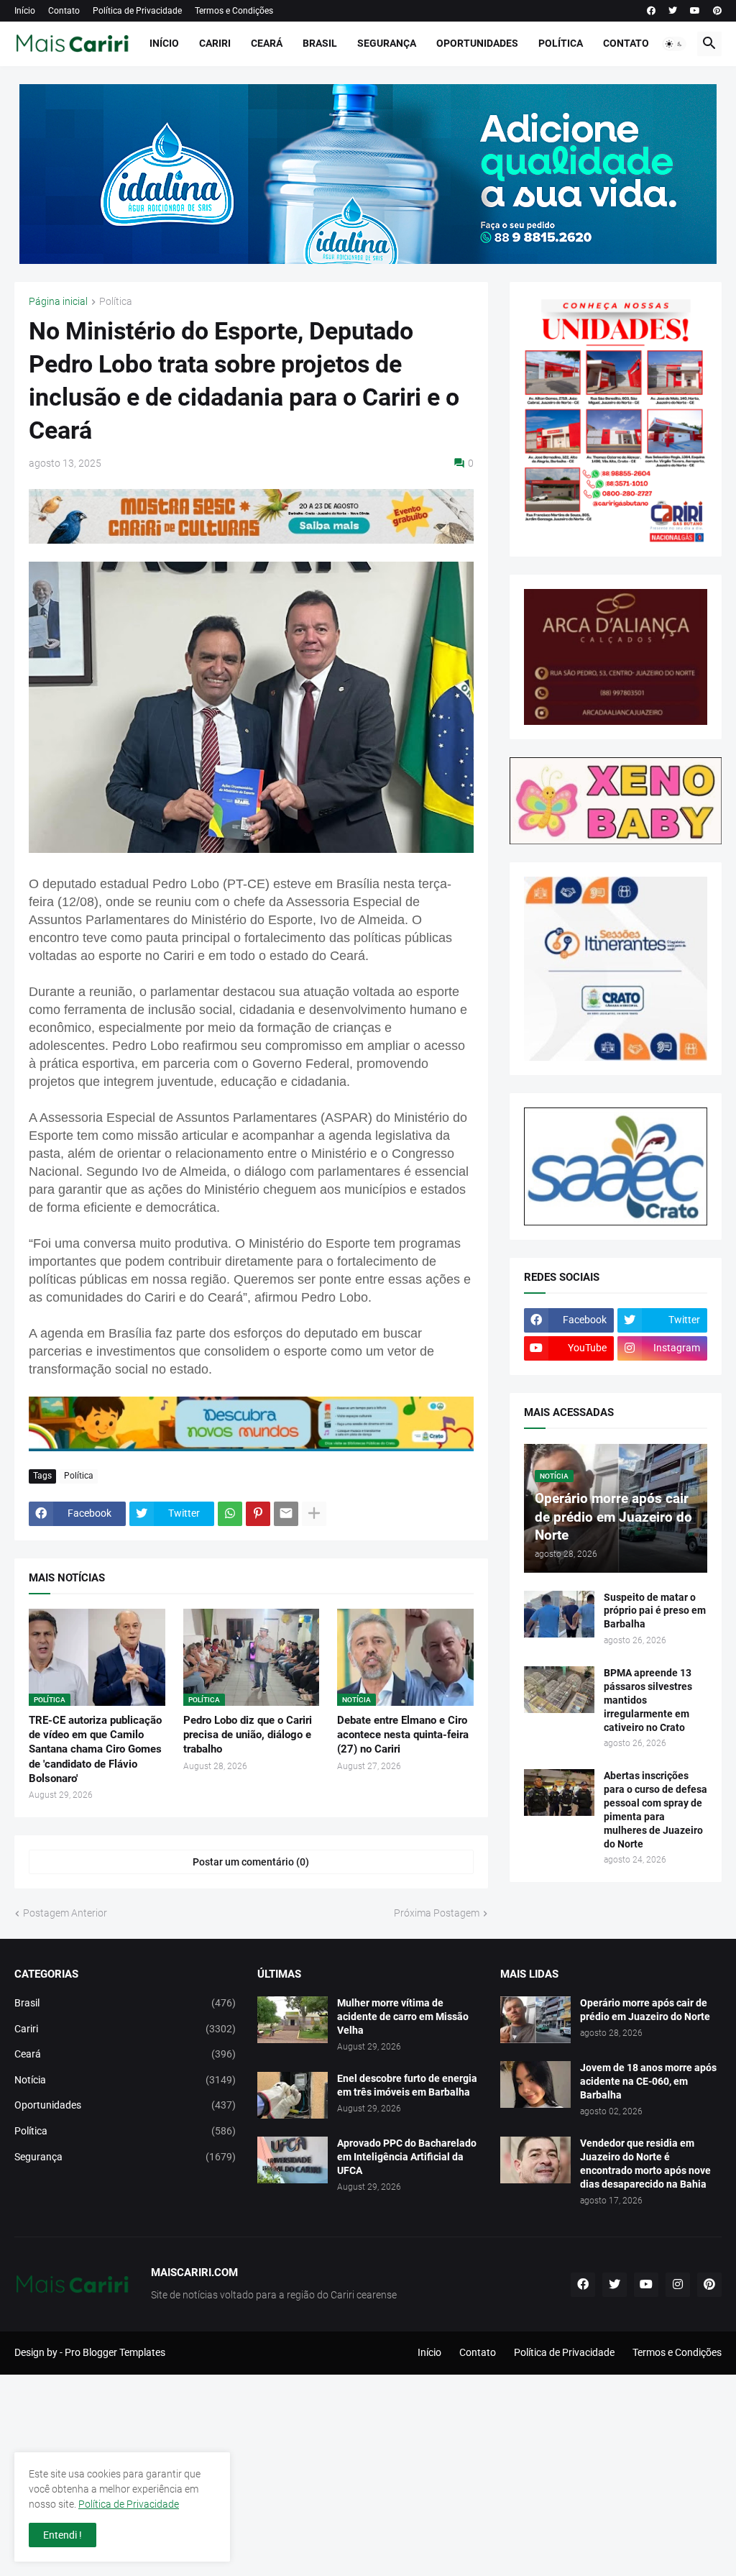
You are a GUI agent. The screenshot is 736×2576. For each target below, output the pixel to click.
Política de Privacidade (137, 11)
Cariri (215, 43)
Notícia (125, 2080)
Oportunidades (477, 43)
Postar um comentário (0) (251, 1862)
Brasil (320, 43)
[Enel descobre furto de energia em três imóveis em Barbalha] (293, 2095)
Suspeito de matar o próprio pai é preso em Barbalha (655, 1611)
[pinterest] (717, 11)
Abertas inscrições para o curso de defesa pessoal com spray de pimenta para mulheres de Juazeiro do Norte (655, 1810)
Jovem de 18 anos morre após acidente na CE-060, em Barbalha (648, 2081)
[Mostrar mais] (314, 1514)
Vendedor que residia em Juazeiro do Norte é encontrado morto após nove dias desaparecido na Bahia (645, 2164)
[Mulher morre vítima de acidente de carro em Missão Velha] (293, 2020)
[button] (674, 44)
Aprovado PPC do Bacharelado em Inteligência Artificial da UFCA (407, 2157)
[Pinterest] (258, 1514)
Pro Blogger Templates (115, 2352)
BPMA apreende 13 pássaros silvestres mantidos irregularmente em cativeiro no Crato (648, 1700)
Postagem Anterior (65, 1913)
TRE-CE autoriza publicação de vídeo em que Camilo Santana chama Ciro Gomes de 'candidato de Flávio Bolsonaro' (95, 1749)
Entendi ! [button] (63, 2535)
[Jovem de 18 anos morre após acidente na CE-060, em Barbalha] (535, 2084)
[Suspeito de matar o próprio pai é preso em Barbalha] (559, 1614)
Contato (64, 11)
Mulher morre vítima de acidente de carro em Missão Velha (403, 2017)
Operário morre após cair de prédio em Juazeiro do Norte (645, 2010)
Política (561, 43)
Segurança (387, 43)
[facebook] (651, 11)
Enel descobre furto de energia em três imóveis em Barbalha (407, 2085)
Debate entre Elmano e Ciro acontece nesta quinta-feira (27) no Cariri (403, 1735)
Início (25, 11)
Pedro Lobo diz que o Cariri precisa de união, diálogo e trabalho (248, 1735)
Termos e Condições (234, 11)
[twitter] (673, 11)
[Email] (286, 1514)
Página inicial (58, 302)
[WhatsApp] (230, 1514)
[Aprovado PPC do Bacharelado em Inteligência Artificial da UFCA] (293, 2160)
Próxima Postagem (437, 1913)
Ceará (267, 43)
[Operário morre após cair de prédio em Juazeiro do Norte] (535, 2020)
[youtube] (695, 11)
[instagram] (678, 2285)
